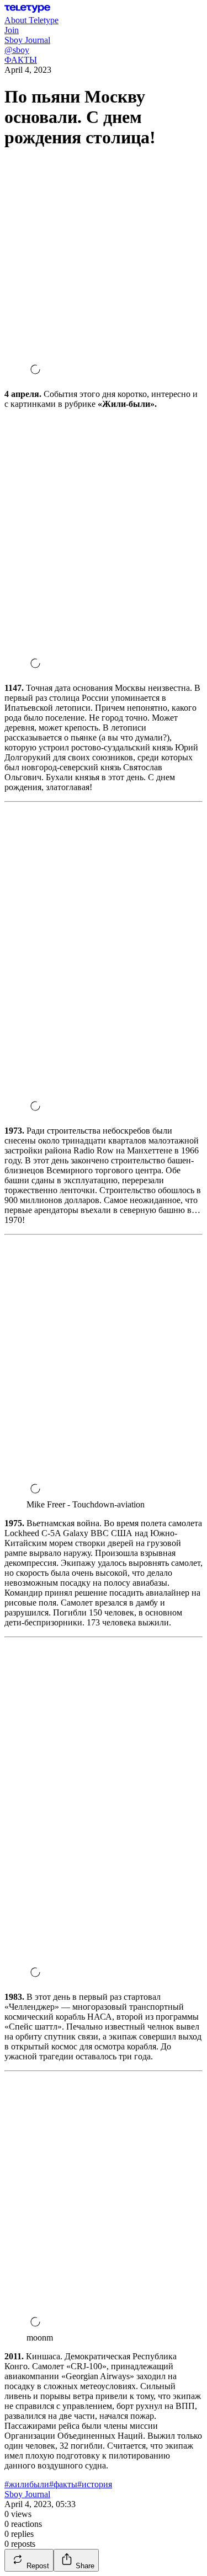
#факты (63, 2484)
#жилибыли (27, 2484)
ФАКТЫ (21, 60)
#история (95, 2484)
